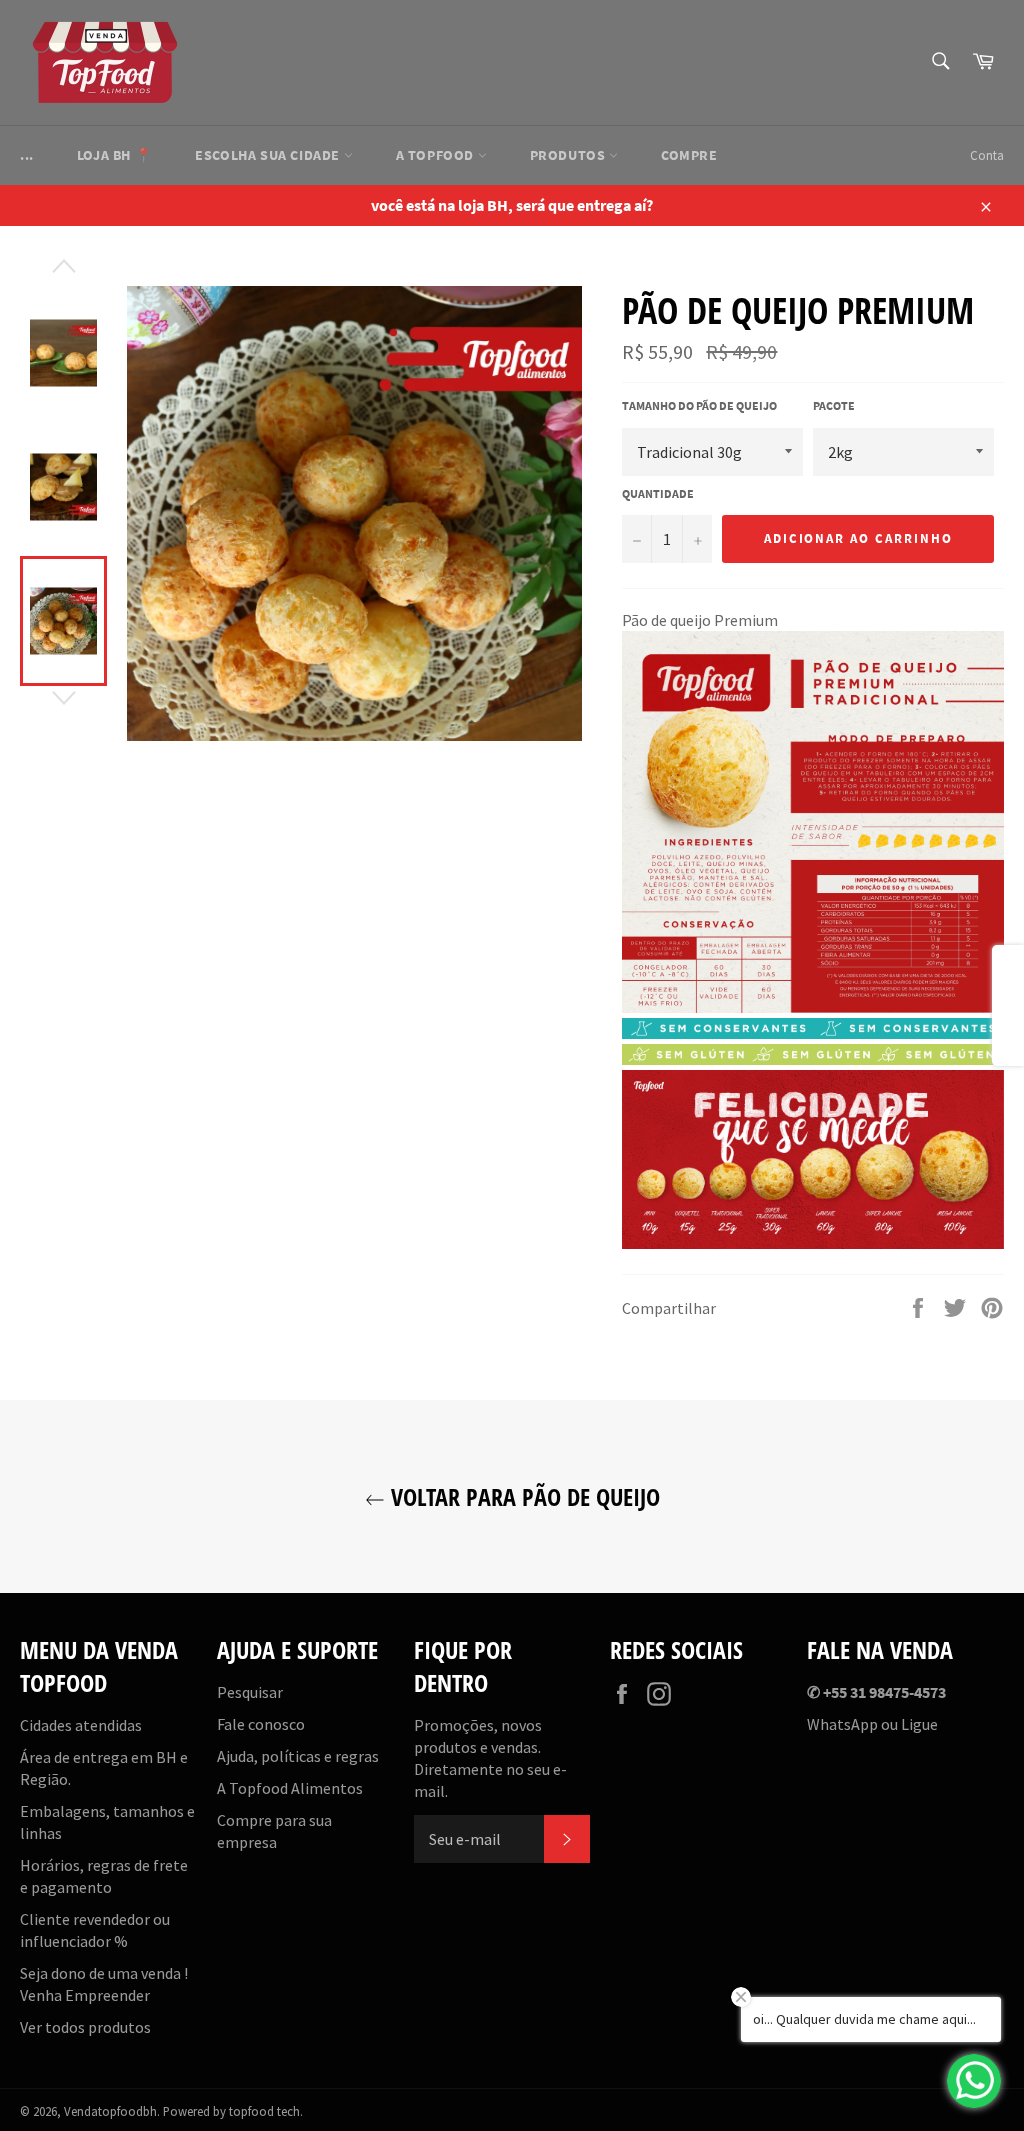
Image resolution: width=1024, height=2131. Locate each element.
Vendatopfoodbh (110, 2111)
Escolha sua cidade (269, 155)
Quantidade (658, 493)
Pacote (834, 405)
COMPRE (689, 155)
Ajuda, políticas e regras (298, 1756)
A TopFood (437, 155)
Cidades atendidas (81, 1725)
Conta (987, 155)
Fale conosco (261, 1724)
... (27, 155)
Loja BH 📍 (114, 155)
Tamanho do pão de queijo (699, 405)
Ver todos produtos (85, 2027)
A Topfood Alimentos (290, 1788)
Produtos (569, 155)
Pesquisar (250, 1692)
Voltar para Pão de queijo (522, 1496)
